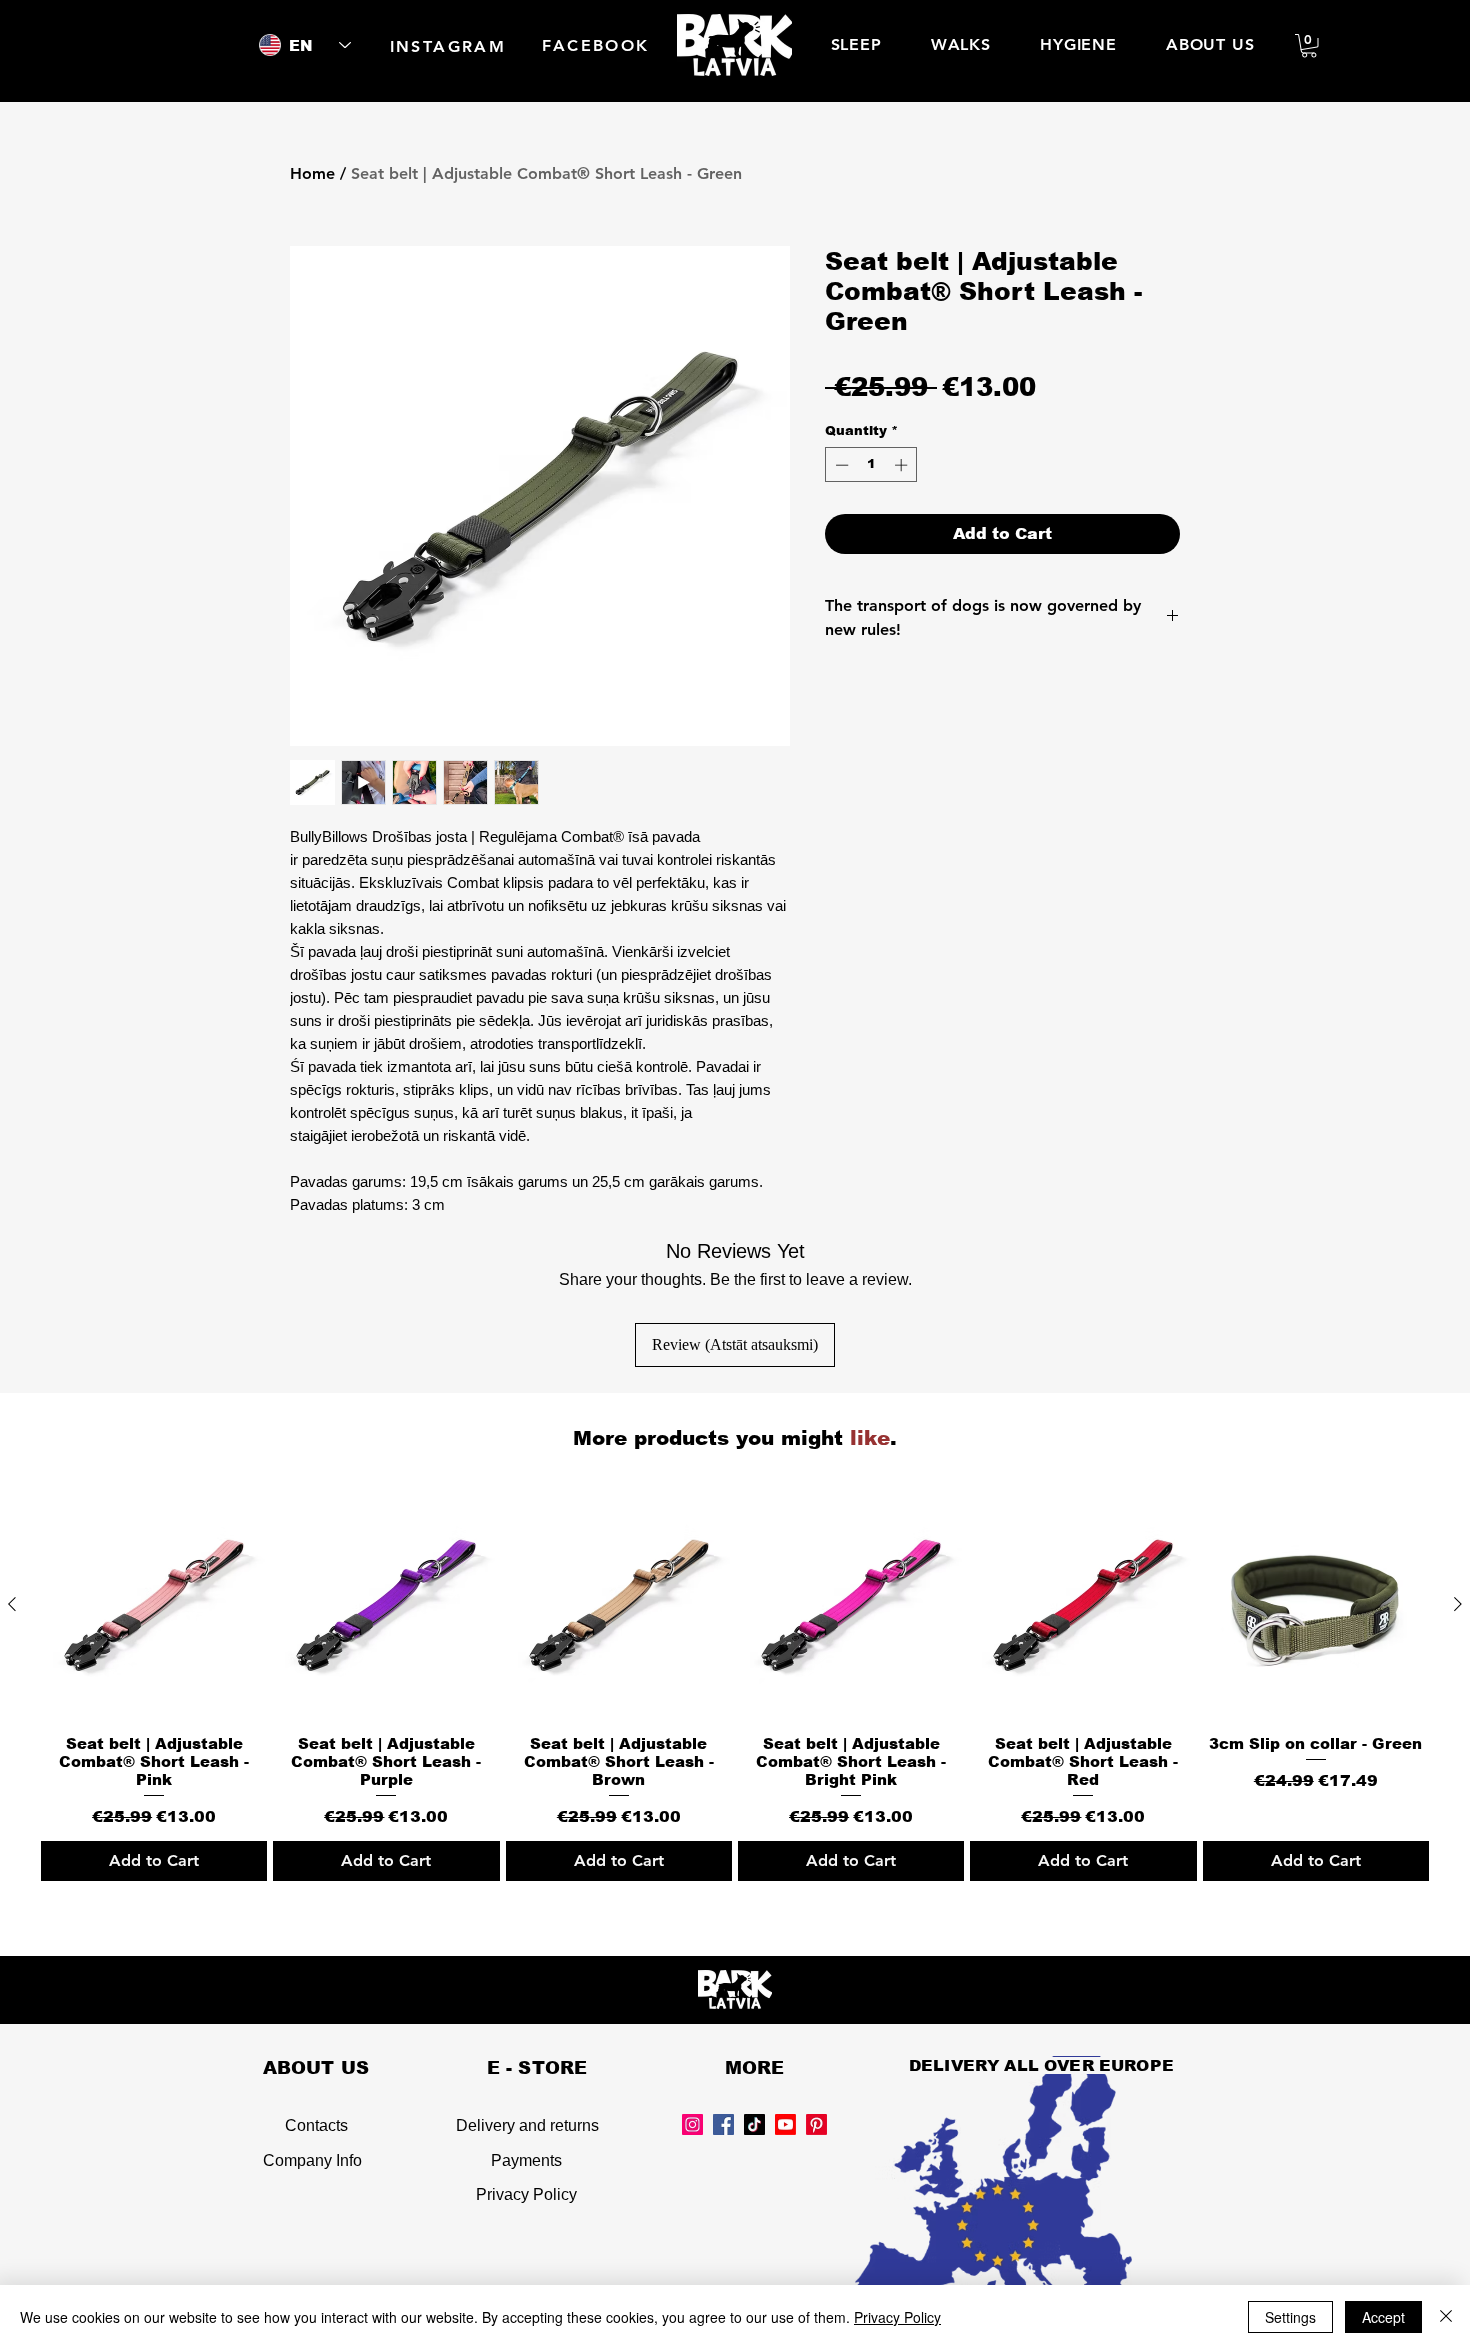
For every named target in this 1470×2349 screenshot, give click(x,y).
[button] (1309, 46)
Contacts (316, 2125)
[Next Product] (1458, 1604)
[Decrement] (840, 465)
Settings (1290, 2317)
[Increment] (903, 465)
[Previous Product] (12, 1604)
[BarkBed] (785, 2124)
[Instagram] (692, 2124)
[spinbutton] (871, 465)
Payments (526, 2160)
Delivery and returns (527, 2125)
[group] (735, 1686)
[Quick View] (154, 1605)
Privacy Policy (526, 2194)
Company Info (312, 2160)
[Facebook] (723, 2124)
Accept (1383, 2317)
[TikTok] (754, 2124)
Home (312, 173)
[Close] (1446, 2317)
